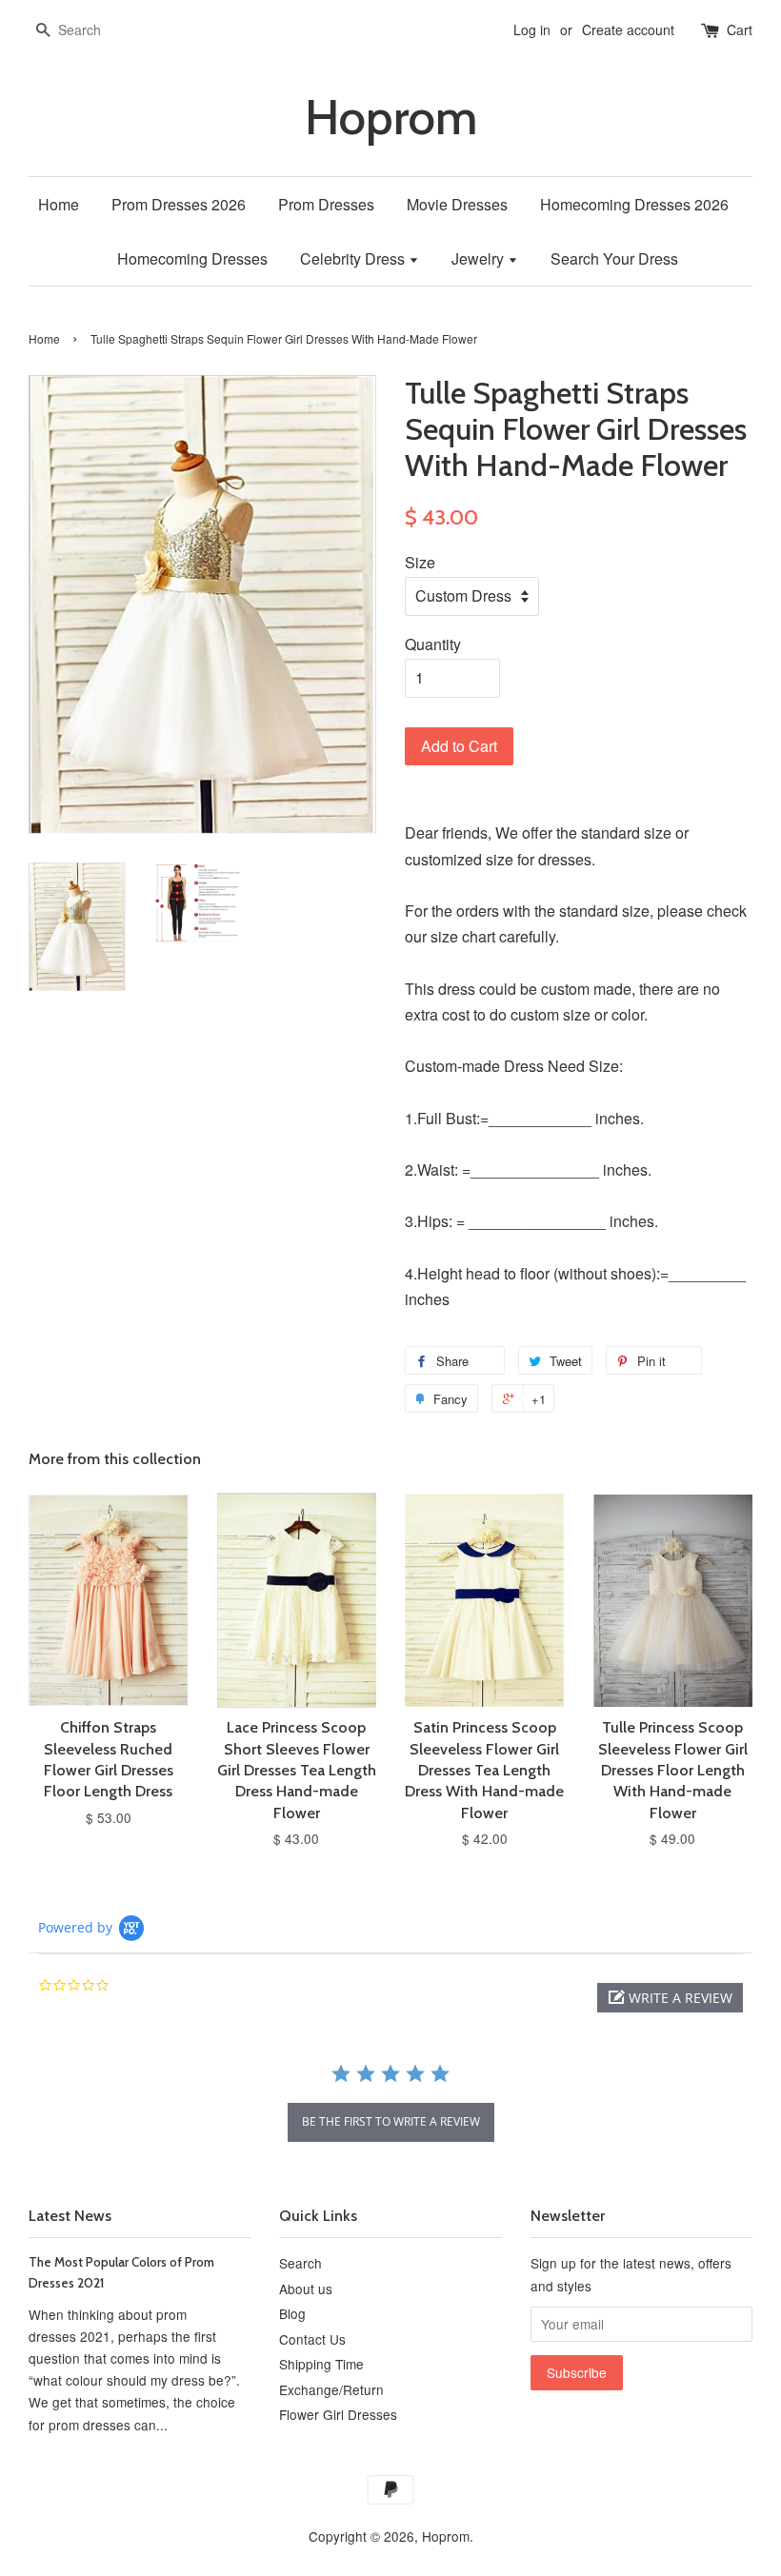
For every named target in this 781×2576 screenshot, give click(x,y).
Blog (292, 2313)
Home (59, 204)
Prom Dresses (326, 204)
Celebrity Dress (354, 258)
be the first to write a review (391, 2121)
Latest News (70, 2216)
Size (420, 562)
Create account (628, 30)
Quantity (433, 644)
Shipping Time (321, 2364)
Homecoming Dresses (192, 258)
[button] (670, 1998)
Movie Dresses (457, 204)
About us (306, 2289)
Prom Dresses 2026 (179, 204)
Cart (740, 30)
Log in (532, 30)
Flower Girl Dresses (338, 2414)
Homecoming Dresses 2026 (634, 204)
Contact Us (312, 2339)
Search (300, 2263)
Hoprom (391, 118)
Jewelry (480, 258)
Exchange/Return (331, 2389)
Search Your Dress (614, 258)
